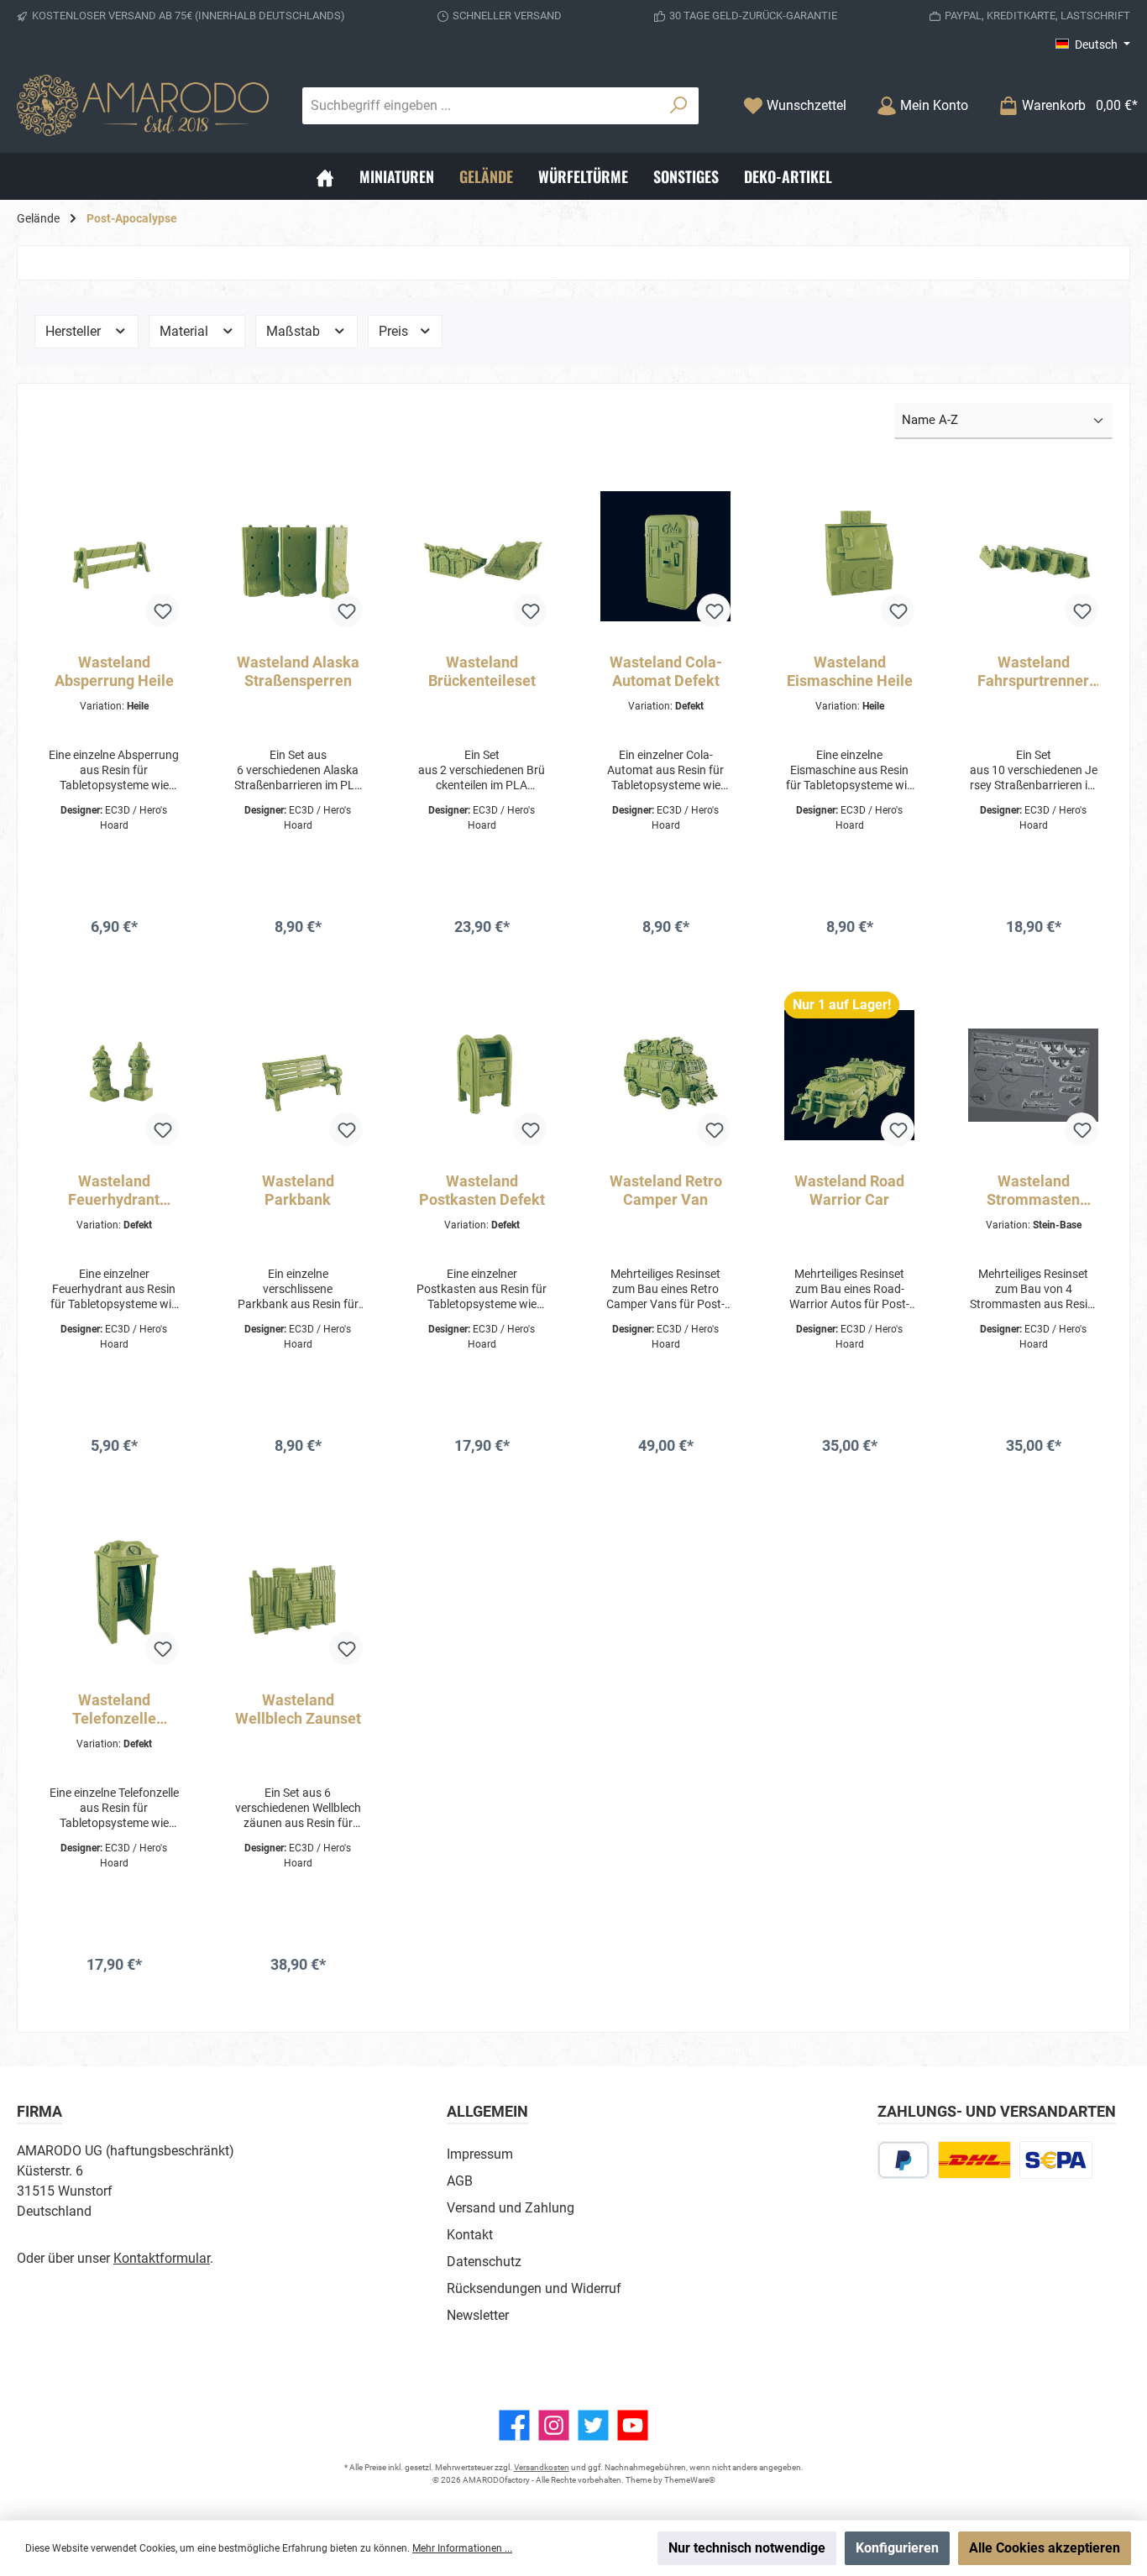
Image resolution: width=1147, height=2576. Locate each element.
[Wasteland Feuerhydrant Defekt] (114, 1076)
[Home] (325, 176)
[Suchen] (679, 106)
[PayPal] (904, 2160)
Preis (395, 331)
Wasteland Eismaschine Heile (850, 671)
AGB (460, 2181)
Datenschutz (484, 2262)
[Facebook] (514, 2425)
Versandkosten (542, 2467)
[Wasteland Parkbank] (298, 1076)
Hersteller (75, 331)
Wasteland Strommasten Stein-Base (1033, 1191)
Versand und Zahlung (511, 2208)
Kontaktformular (162, 2258)
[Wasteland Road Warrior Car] (849, 1076)
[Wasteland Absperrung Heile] (114, 557)
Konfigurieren (897, 2548)
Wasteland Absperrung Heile (114, 671)
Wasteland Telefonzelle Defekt (114, 1709)
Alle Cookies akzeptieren (1045, 2548)
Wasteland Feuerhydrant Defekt (114, 1191)
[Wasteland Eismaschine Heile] (849, 557)
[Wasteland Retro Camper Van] (665, 1076)
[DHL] (974, 2160)
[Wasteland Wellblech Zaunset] (298, 1594)
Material (186, 331)
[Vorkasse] (1056, 2160)
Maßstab (295, 331)
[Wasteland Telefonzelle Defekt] (114, 1594)
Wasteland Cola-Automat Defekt (666, 671)
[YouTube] (633, 2425)
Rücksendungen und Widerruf (534, 2288)
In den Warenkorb (114, 963)
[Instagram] (554, 2425)
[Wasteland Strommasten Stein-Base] (1033, 1076)
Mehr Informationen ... (462, 2548)
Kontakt (470, 2235)
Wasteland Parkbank (298, 1190)
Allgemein (487, 2111)
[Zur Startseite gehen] (143, 105)
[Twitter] (593, 2425)
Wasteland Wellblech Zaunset (298, 1709)
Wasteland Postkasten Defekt (482, 1190)
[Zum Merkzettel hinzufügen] (162, 610)
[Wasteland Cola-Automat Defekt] (665, 557)
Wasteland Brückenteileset (482, 671)
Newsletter (478, 2315)
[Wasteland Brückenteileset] (482, 557)
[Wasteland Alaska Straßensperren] (298, 557)
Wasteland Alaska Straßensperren (298, 671)
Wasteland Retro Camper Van (666, 1190)
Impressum (480, 2154)
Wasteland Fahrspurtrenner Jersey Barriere (1033, 672)
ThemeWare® (690, 2480)
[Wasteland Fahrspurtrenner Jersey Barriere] (1033, 557)
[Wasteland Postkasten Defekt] (482, 1076)
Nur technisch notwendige (747, 2548)
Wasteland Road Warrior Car (849, 1190)
